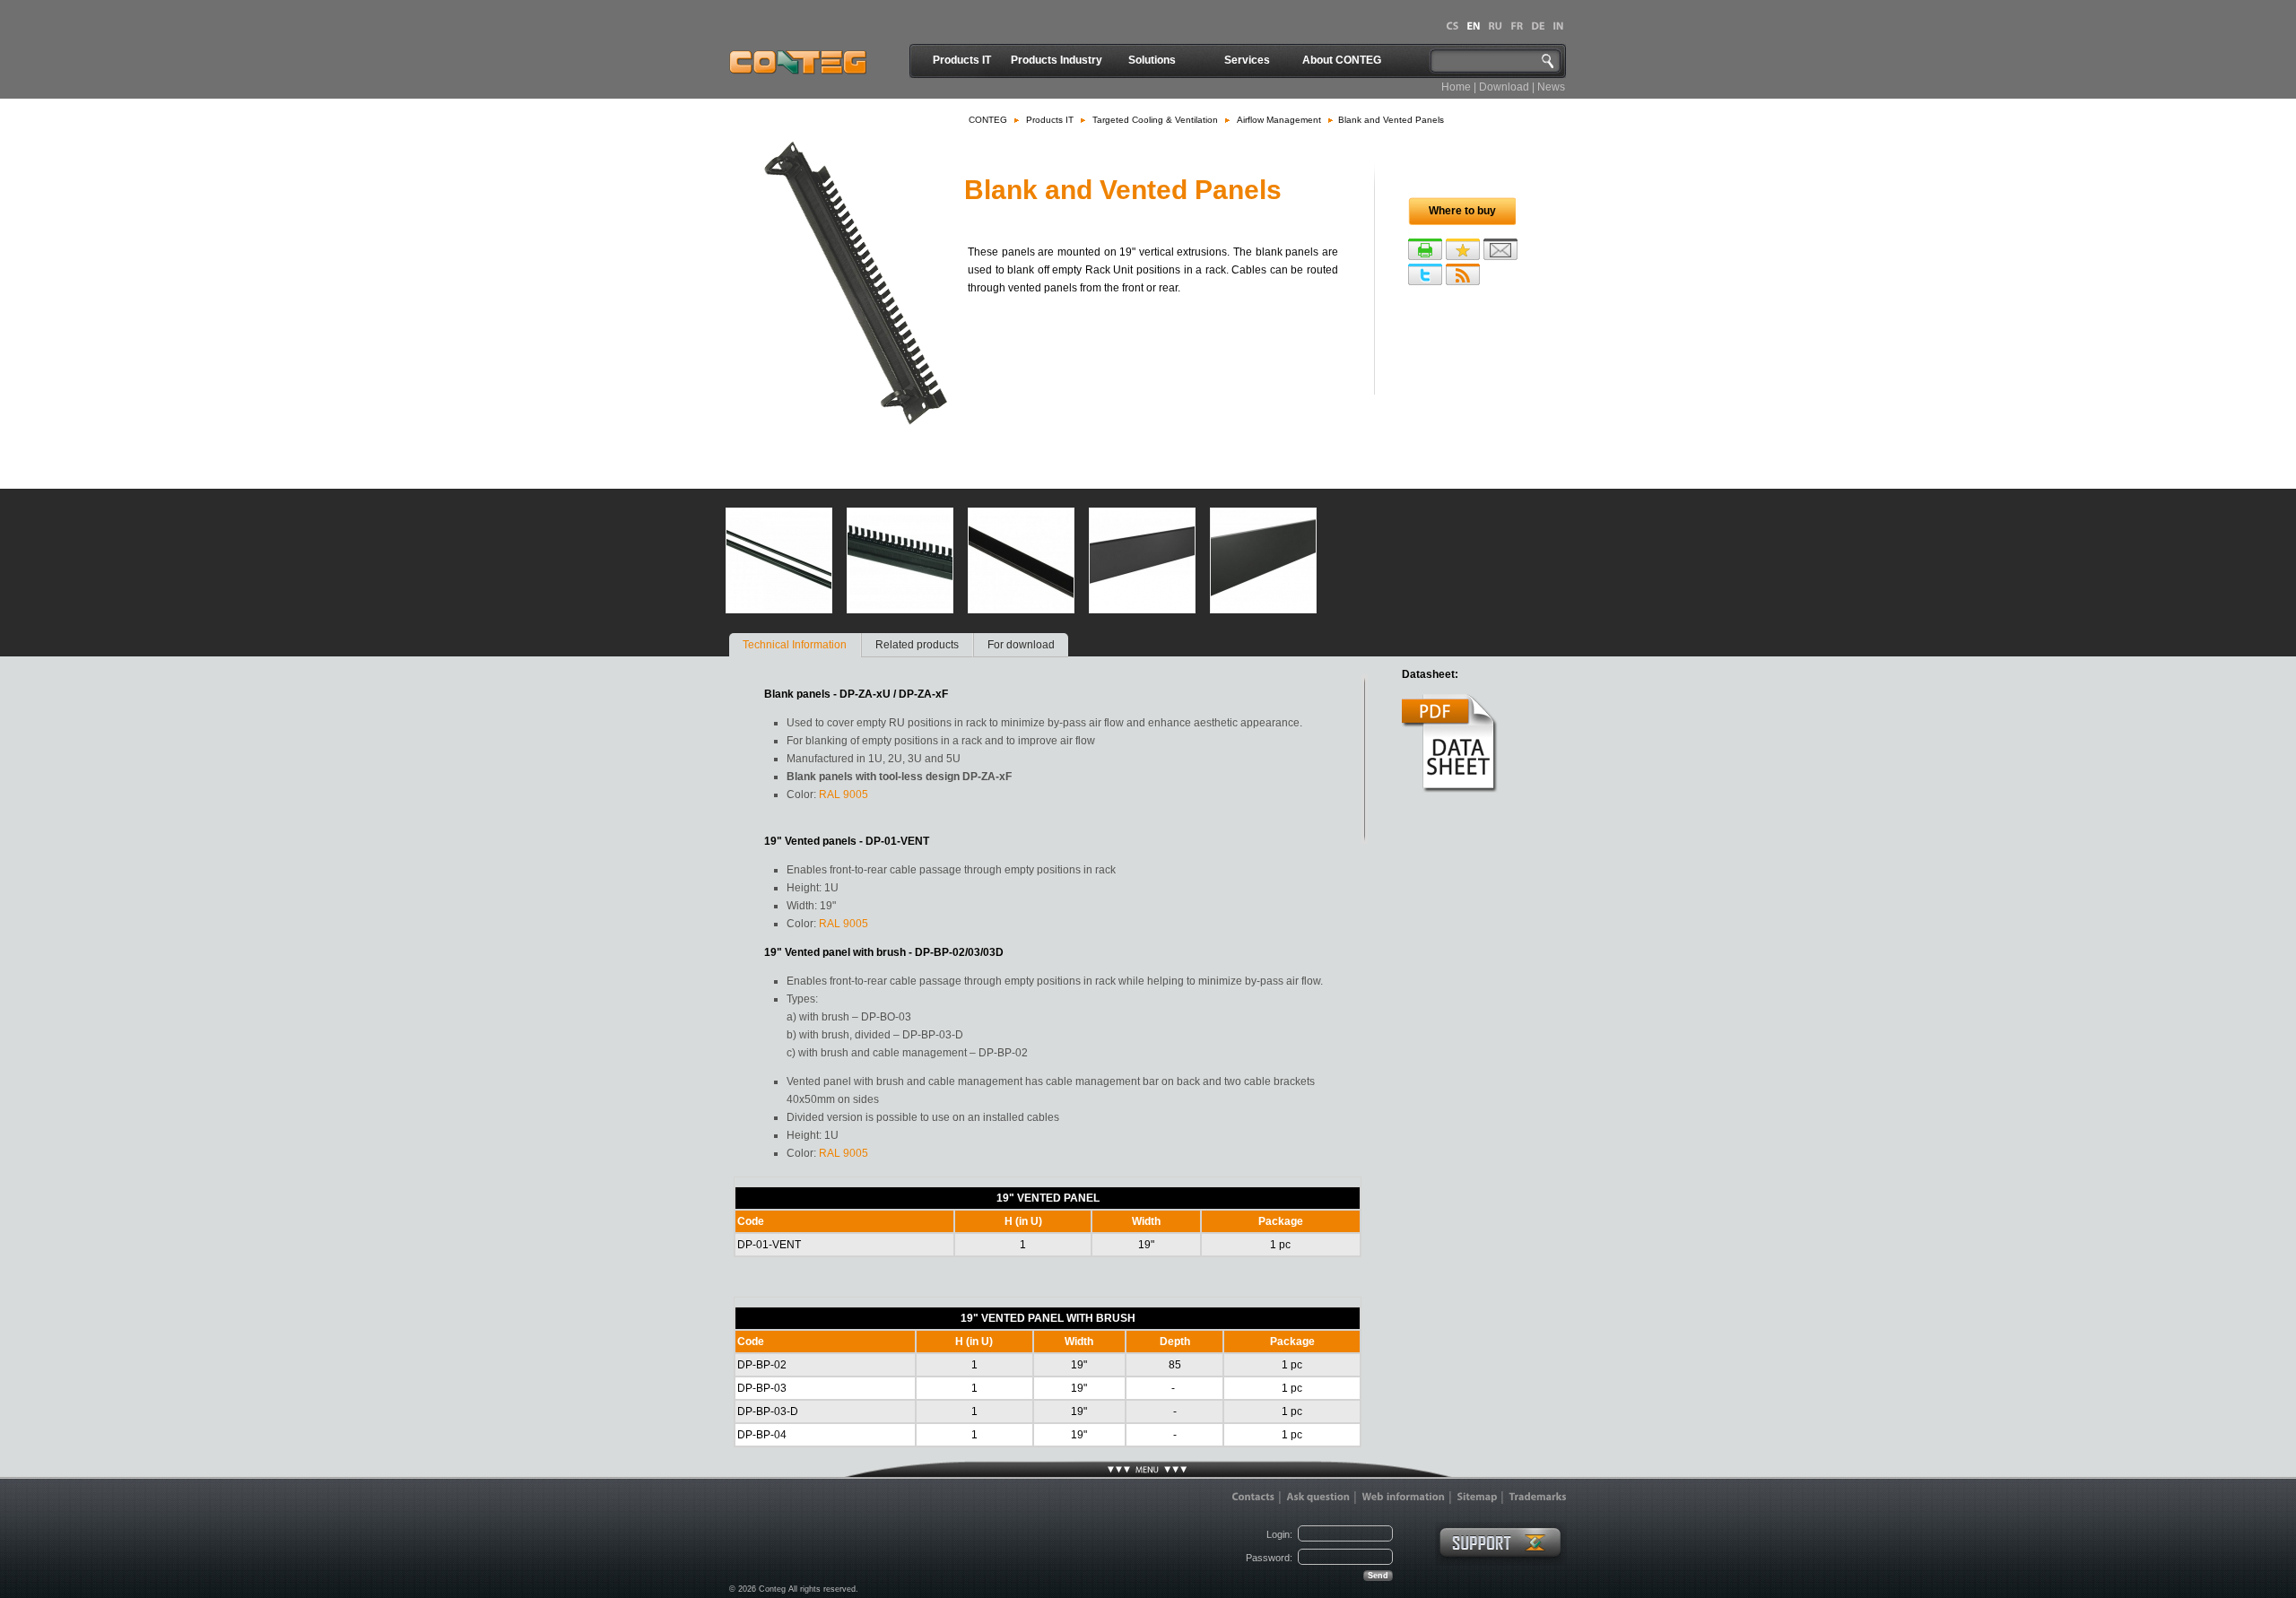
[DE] (1538, 26)
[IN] (1558, 26)
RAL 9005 (844, 795)
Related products (917, 645)
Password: (1269, 1558)
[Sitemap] (1477, 1497)
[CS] (1452, 26)
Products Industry (1057, 60)
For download (1021, 645)
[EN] (1473, 26)
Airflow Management (1279, 120)
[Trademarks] (1538, 1497)
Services (1247, 60)
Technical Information (795, 645)
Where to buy (1462, 211)
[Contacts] (1253, 1497)
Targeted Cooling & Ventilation (1155, 120)
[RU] (1495, 26)
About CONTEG (1342, 60)
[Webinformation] (1403, 1497)
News (1551, 87)
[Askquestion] (1318, 1497)
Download (1504, 87)
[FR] (1517, 26)
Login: (1279, 1534)
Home (1456, 87)
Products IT (962, 60)
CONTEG (988, 120)
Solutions (1152, 60)
